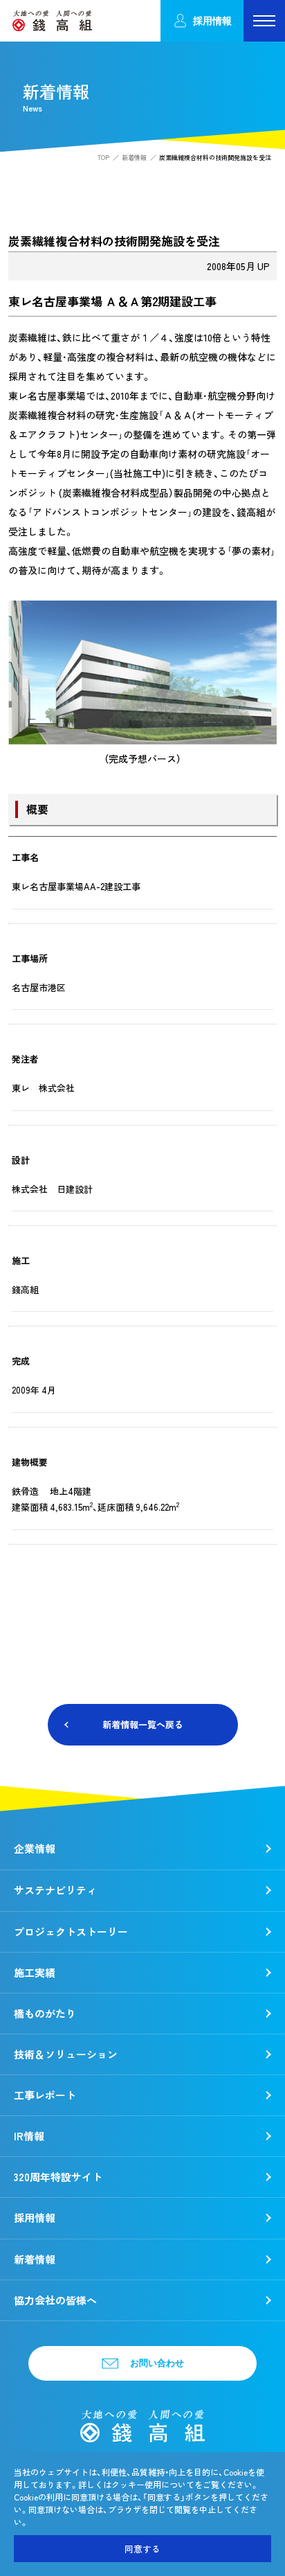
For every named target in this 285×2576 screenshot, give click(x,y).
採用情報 (212, 20)
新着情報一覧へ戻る (143, 1724)
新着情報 (134, 158)
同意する (142, 2549)
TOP (103, 158)
